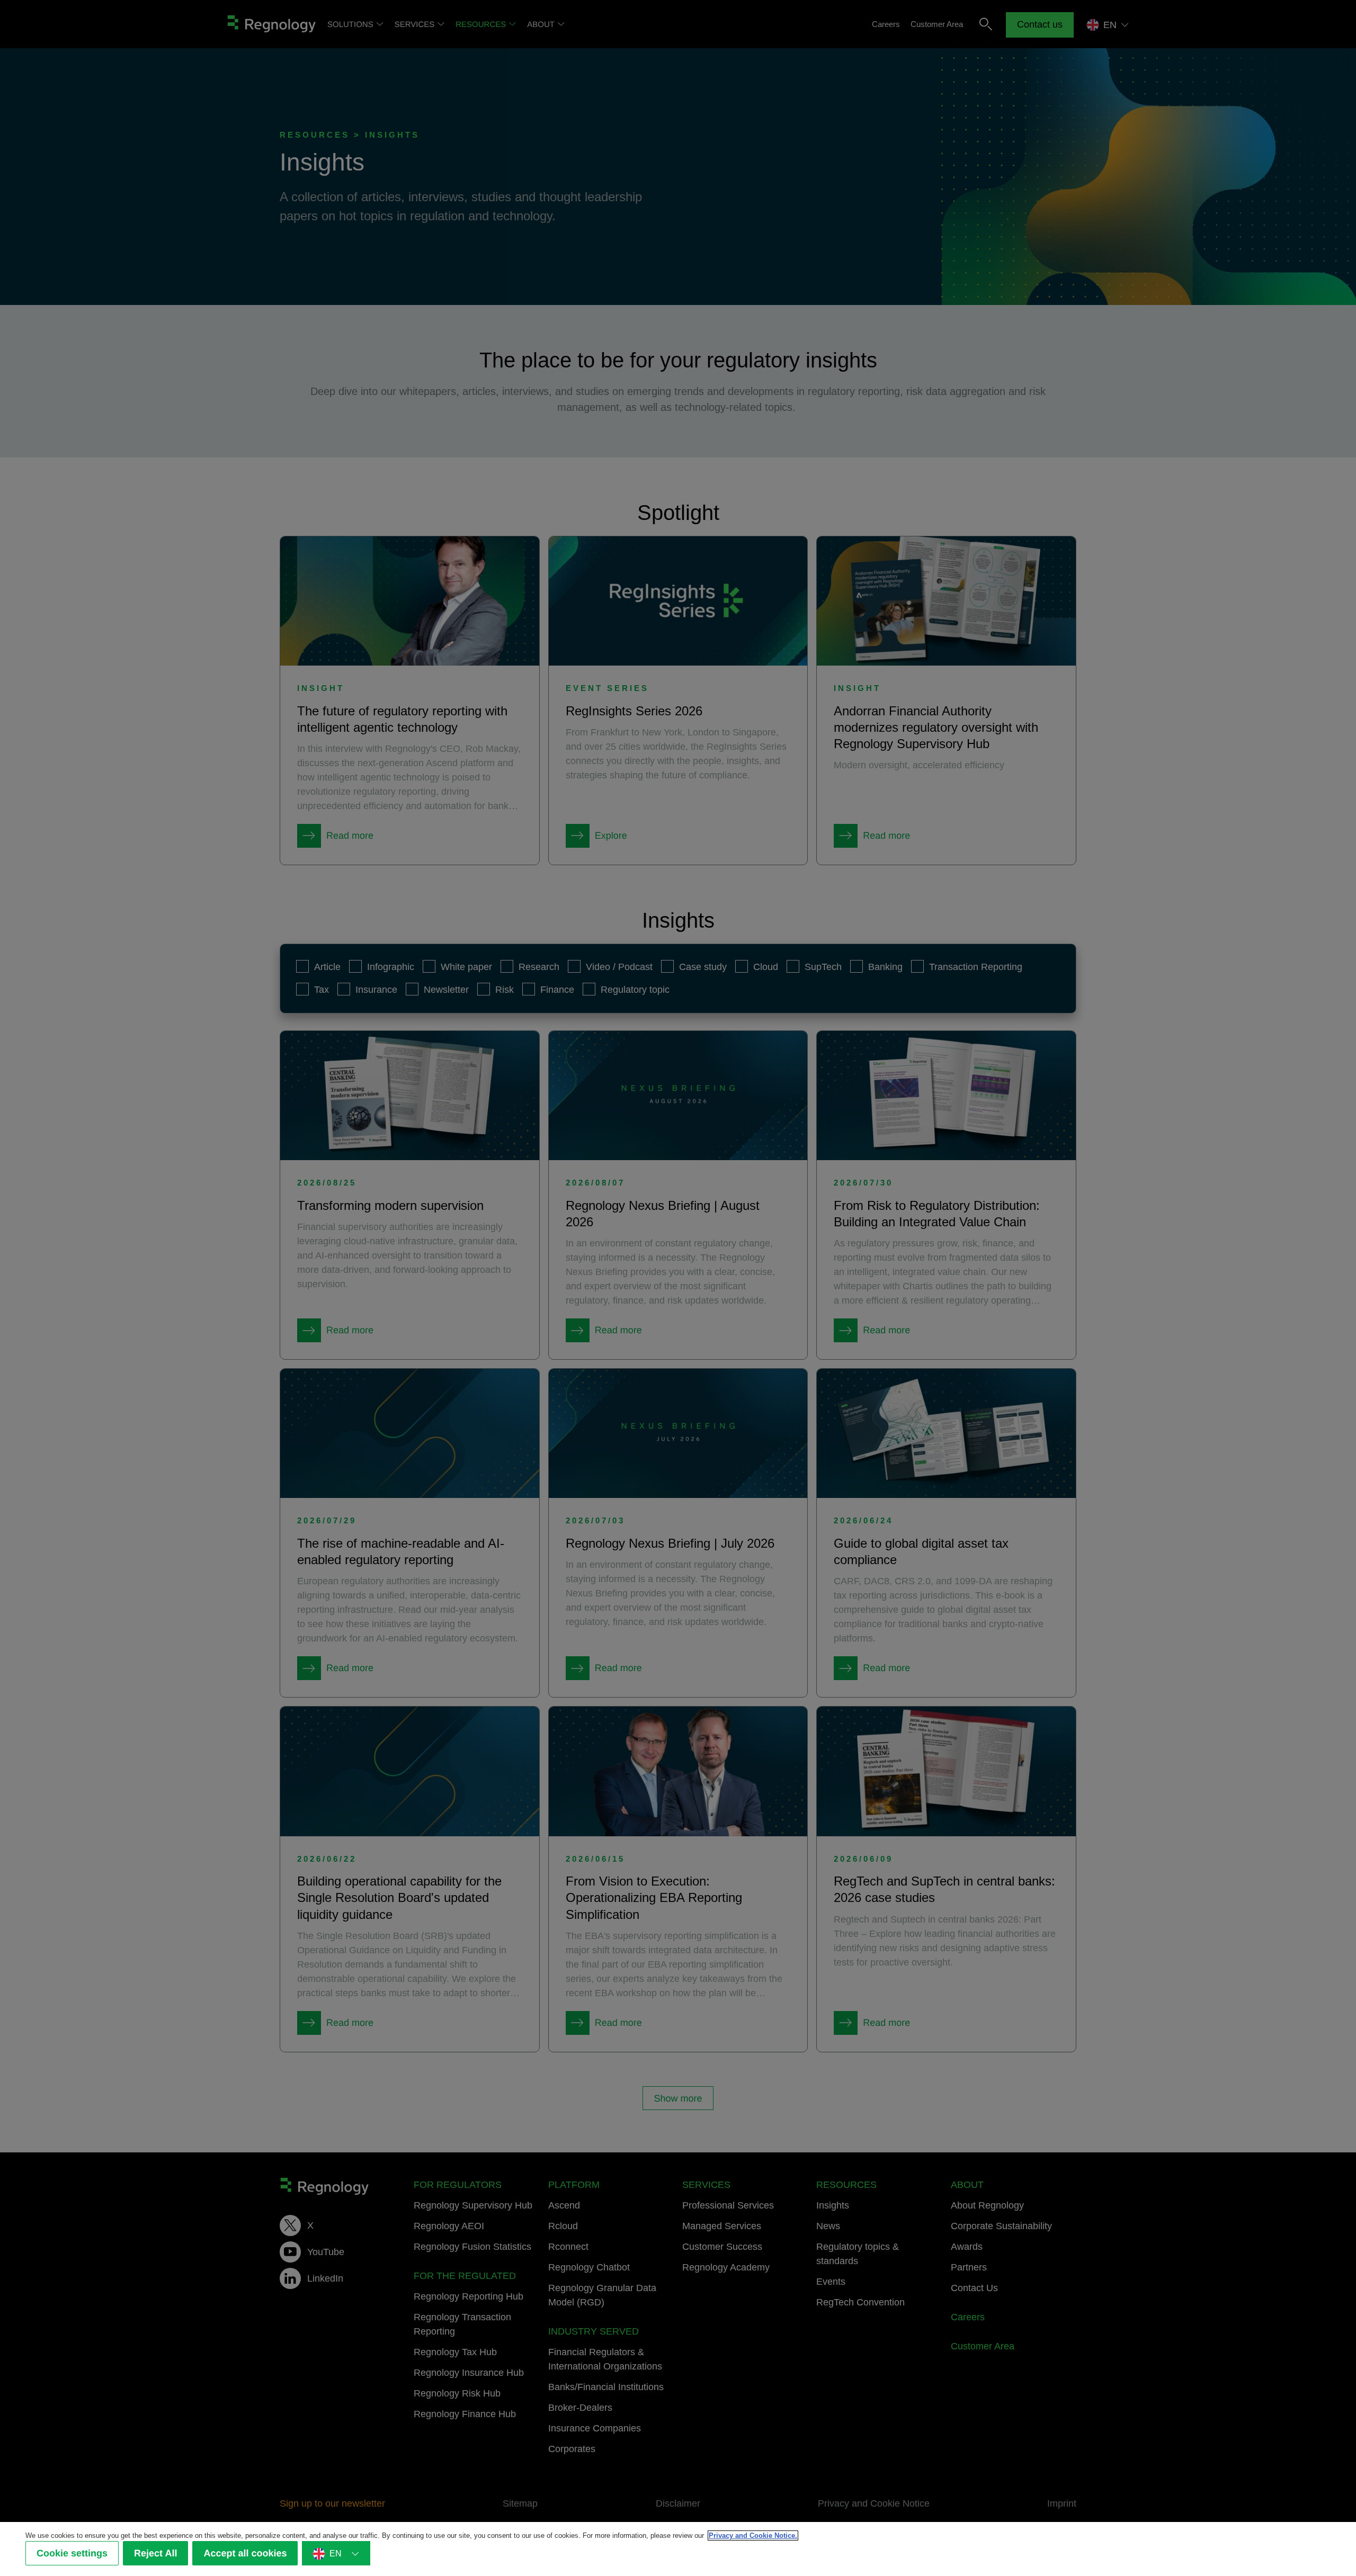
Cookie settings (72, 2553)
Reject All (155, 2553)
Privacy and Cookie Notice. (753, 2535)
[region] (678, 2549)
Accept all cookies (245, 2553)
